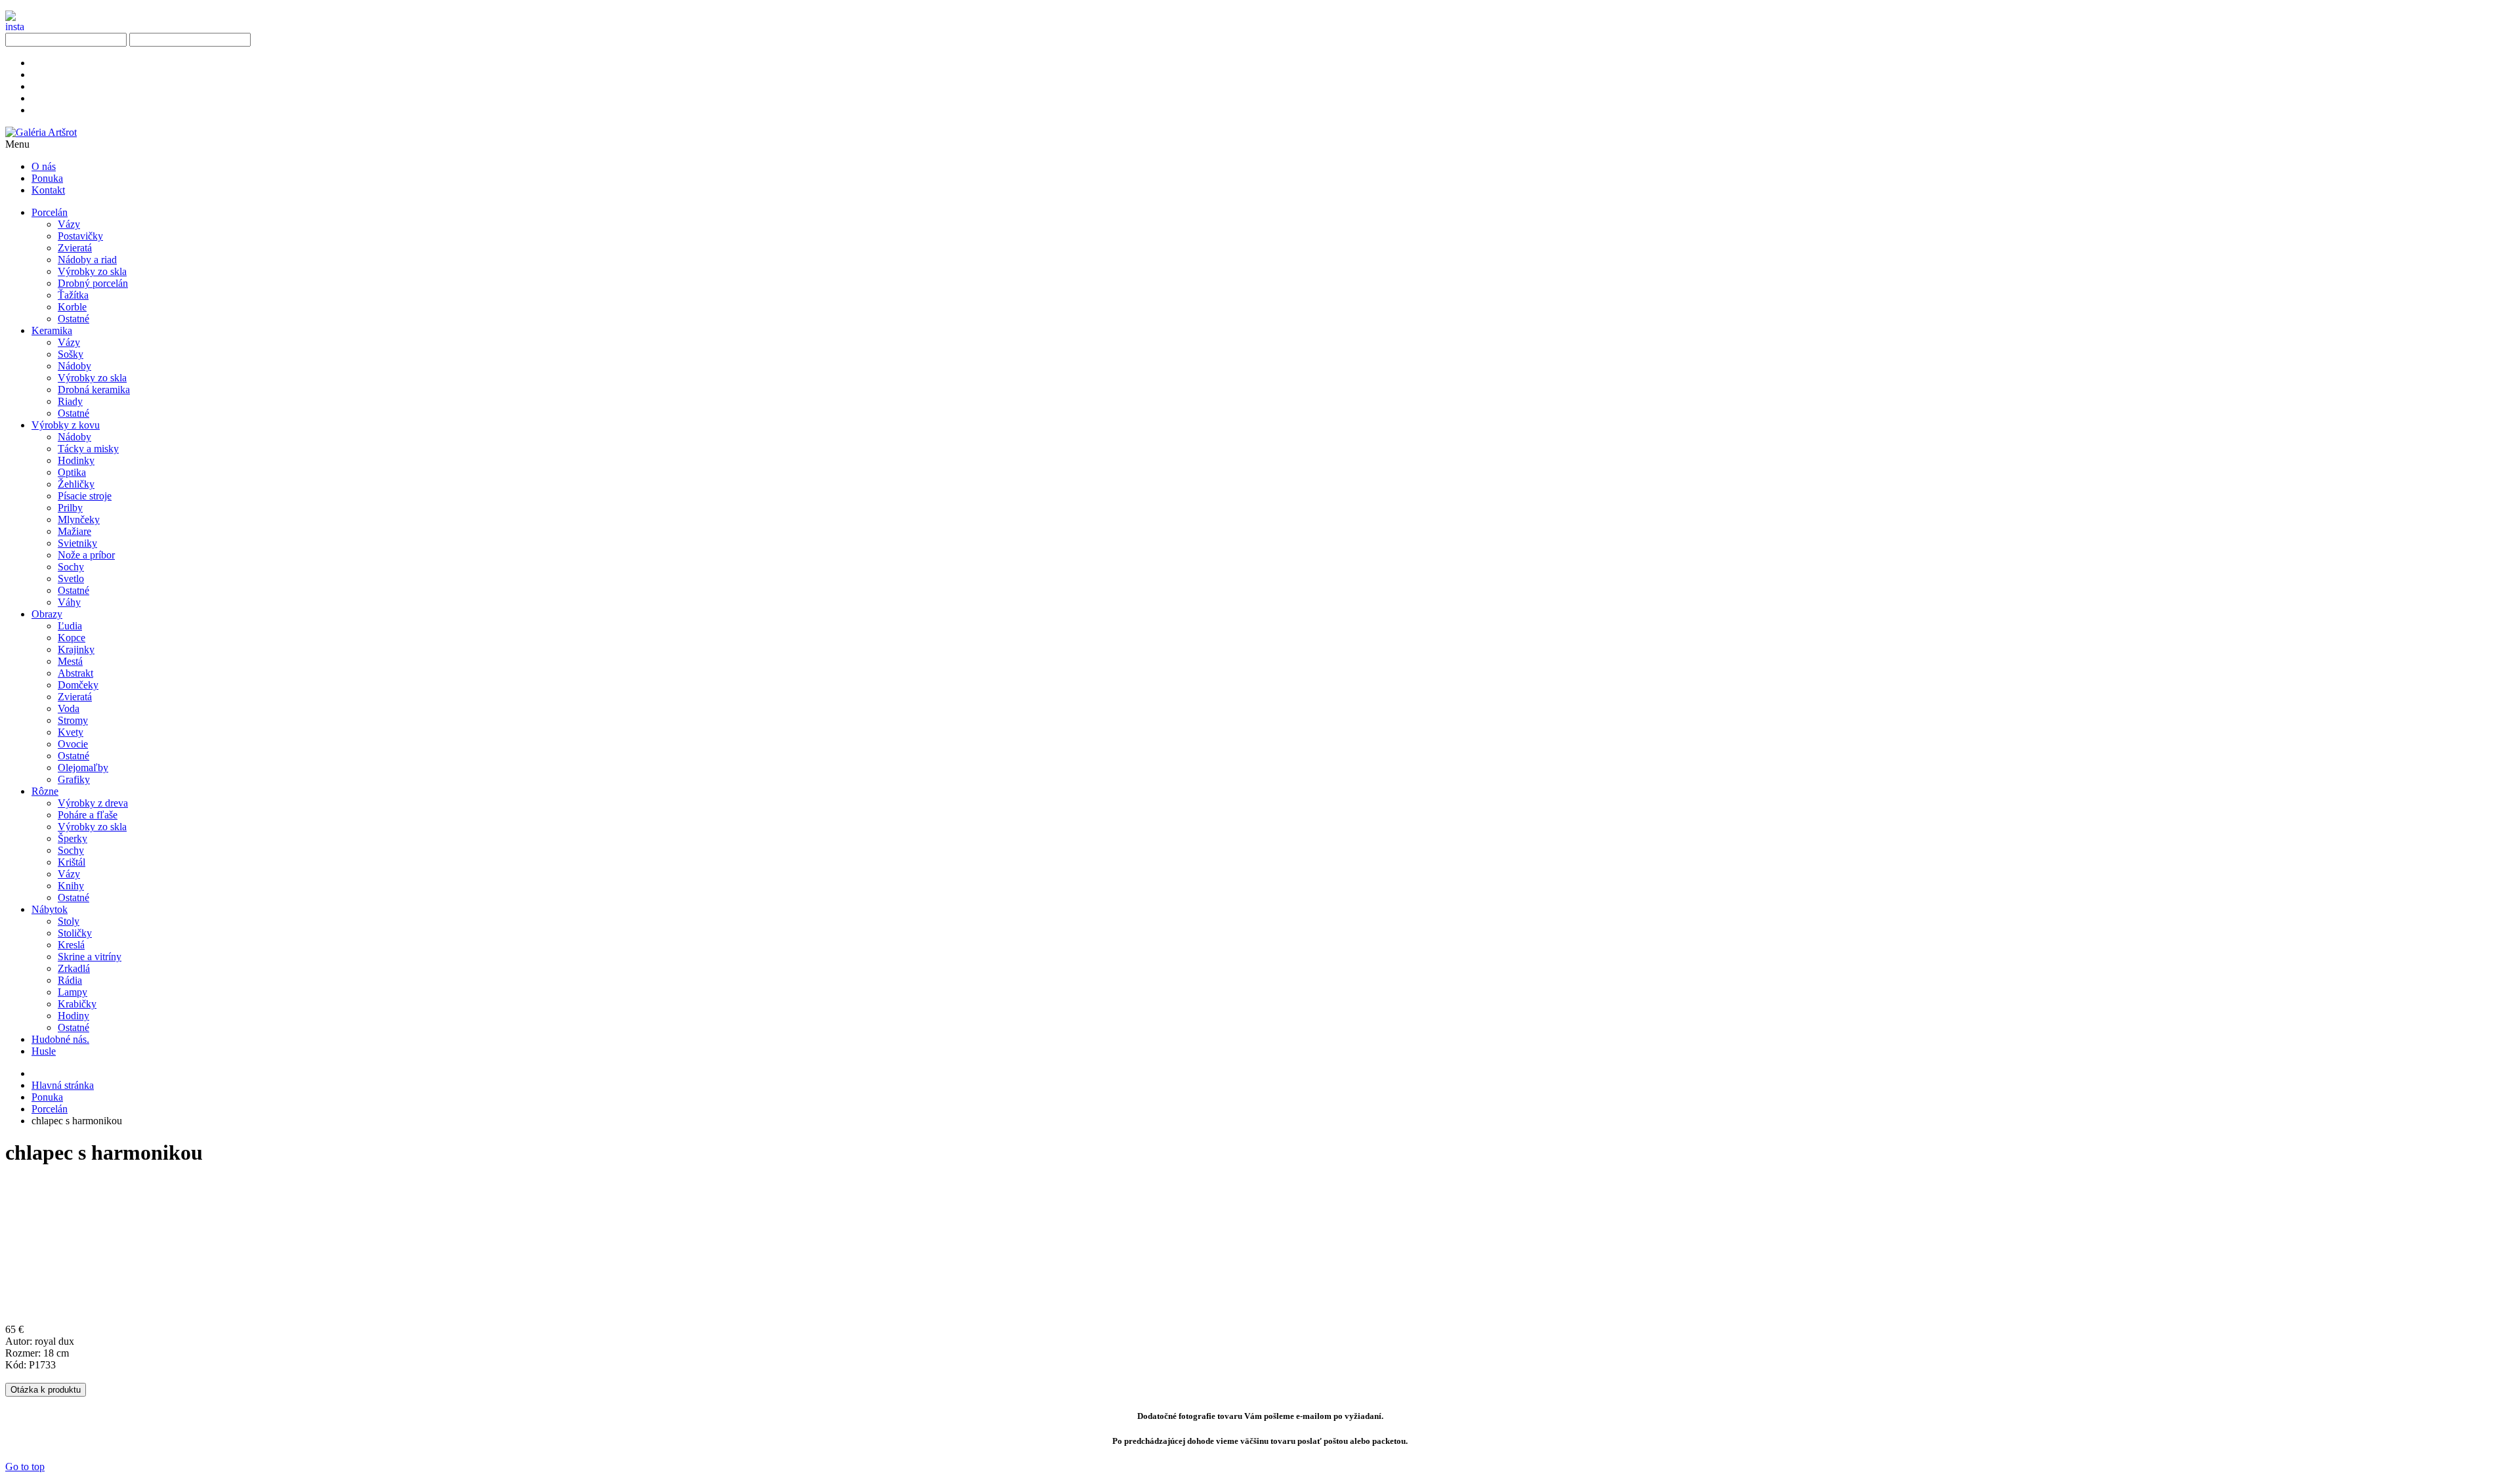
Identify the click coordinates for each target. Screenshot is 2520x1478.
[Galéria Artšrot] (41, 132)
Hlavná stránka (63, 1085)
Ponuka (47, 1097)
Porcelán (50, 1109)
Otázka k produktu (46, 1390)
